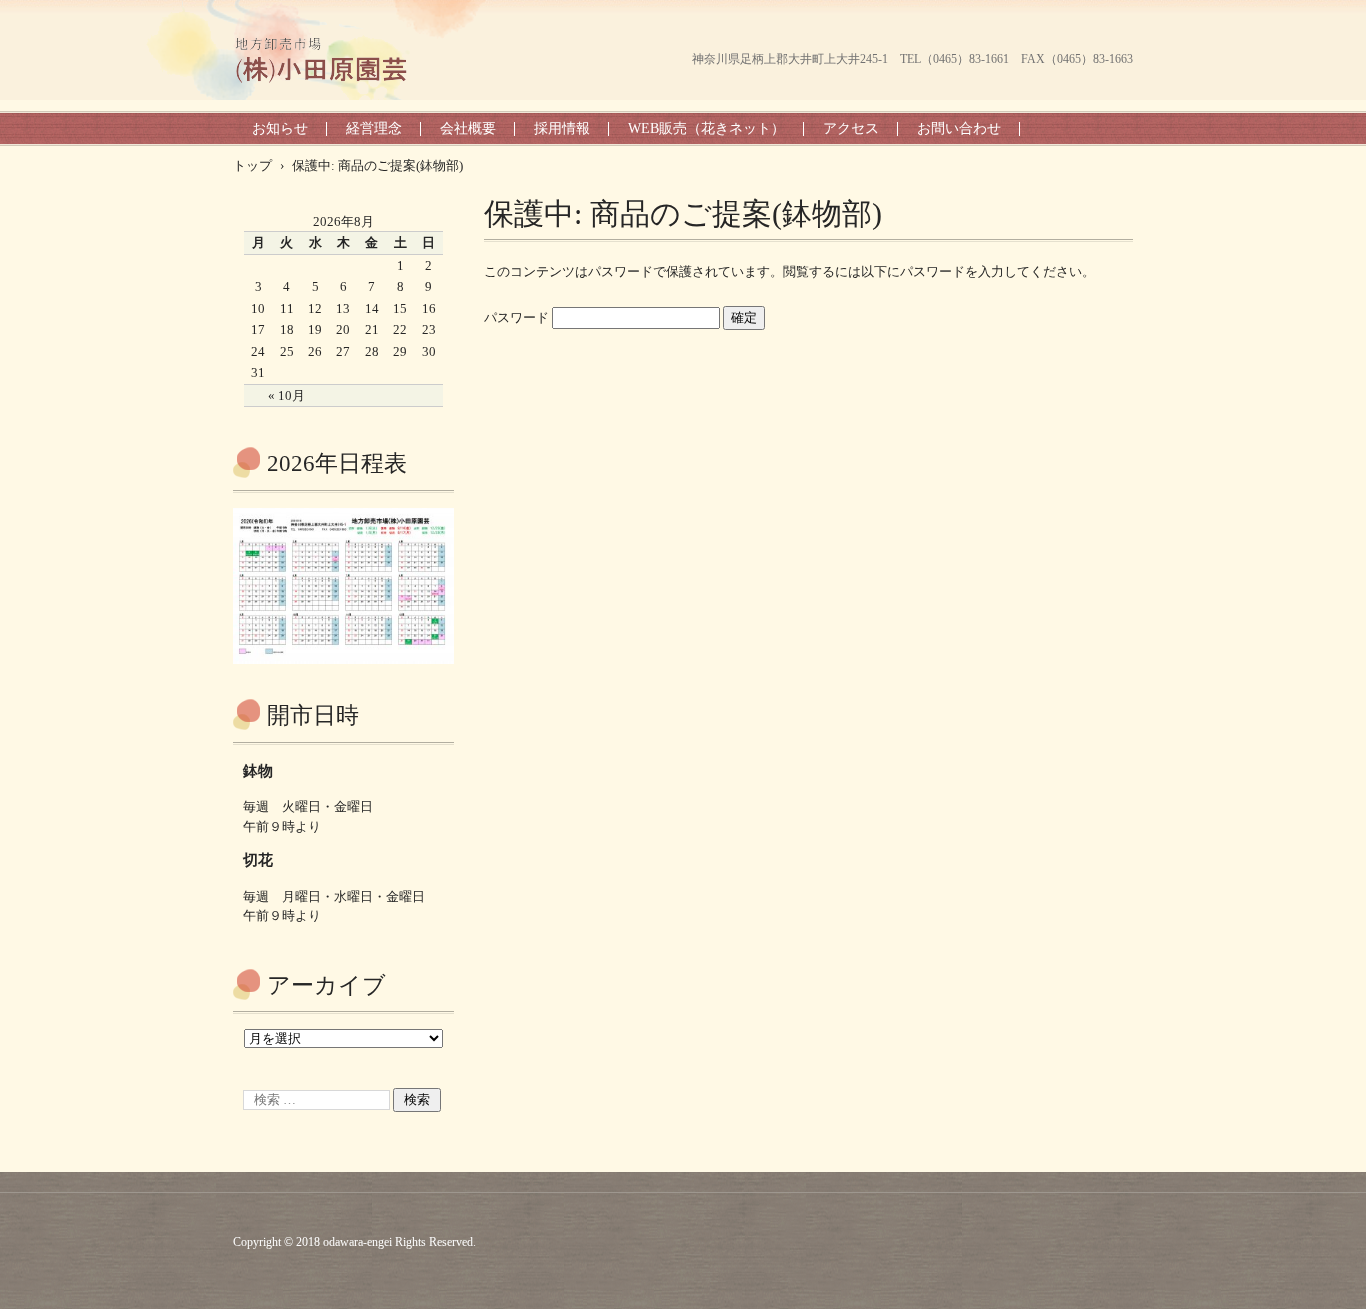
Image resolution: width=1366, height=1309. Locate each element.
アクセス (851, 128)
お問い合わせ (959, 128)
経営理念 (374, 128)
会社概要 (468, 128)
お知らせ (280, 128)
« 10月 (286, 395)
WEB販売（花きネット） (706, 128)
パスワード (518, 317)
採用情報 (562, 128)
